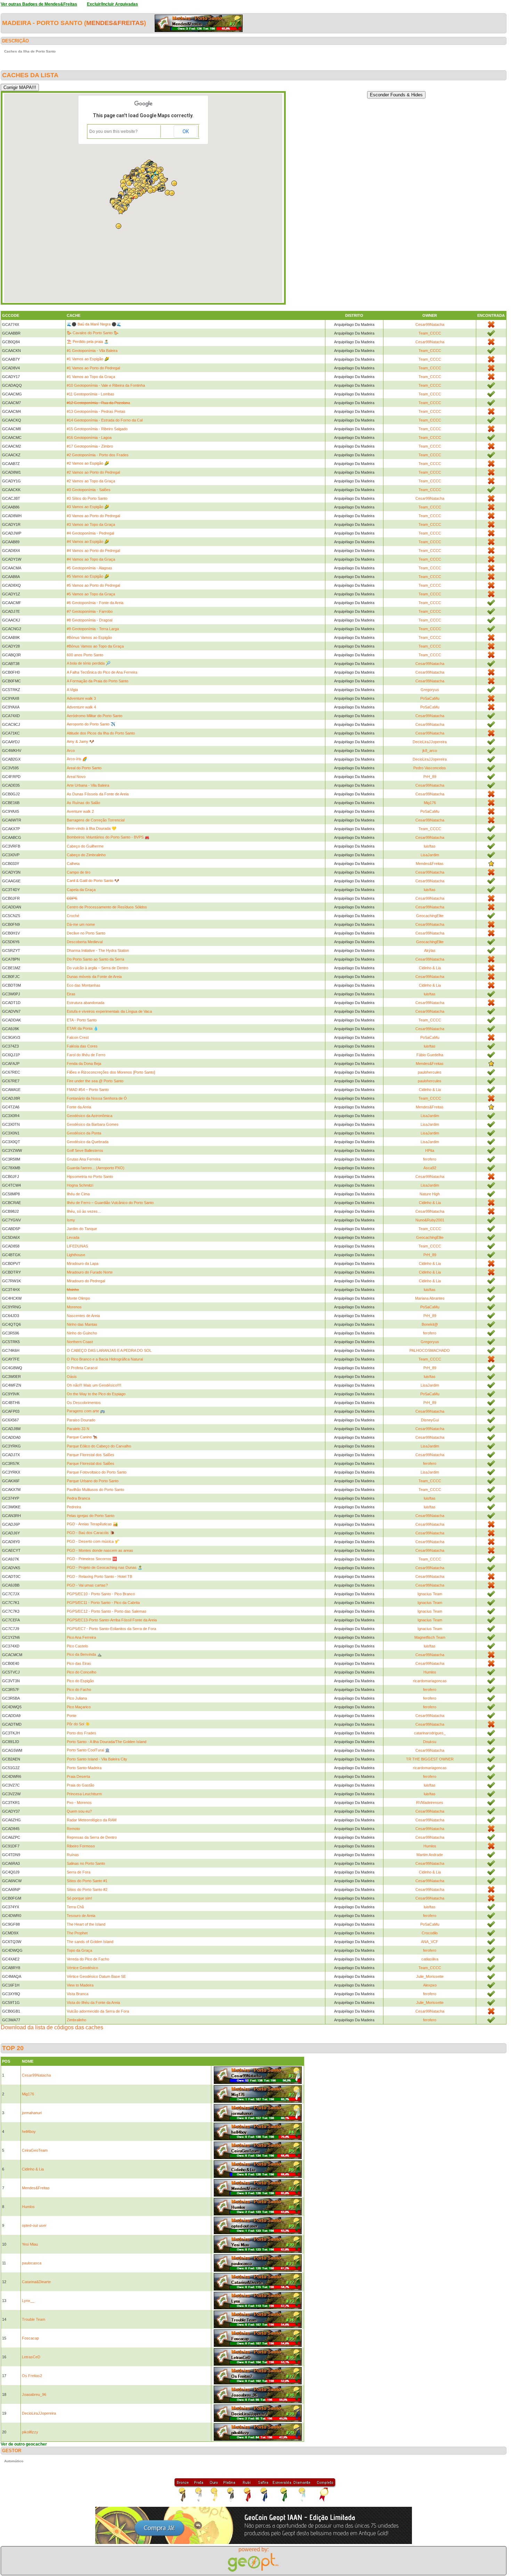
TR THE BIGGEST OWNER (430, 1759)
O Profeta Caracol (82, 1368)
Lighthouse (76, 1255)
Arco (71, 751)
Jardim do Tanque (82, 1229)
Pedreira (74, 1507)
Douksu (430, 1742)
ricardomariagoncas (430, 1681)
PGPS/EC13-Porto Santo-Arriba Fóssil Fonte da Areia (112, 1620)
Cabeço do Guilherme (85, 846)
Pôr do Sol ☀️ (78, 1724)
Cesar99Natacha (430, 324)
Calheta (73, 864)
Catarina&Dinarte (36, 2282)
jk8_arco (430, 751)
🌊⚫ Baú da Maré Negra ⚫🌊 (94, 324)
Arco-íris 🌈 (77, 759)
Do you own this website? (113, 131)
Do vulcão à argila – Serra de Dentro (98, 968)
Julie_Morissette (430, 1976)
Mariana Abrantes (430, 1298)
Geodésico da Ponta (84, 1133)
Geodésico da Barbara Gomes (93, 1124)
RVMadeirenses (430, 1803)
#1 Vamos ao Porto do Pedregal (93, 368)
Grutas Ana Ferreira (84, 1159)
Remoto (73, 1829)
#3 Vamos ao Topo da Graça (91, 524)
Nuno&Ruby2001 (430, 1220)
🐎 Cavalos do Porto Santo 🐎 (93, 333)
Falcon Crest (78, 1037)
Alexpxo (430, 1985)
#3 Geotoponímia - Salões (89, 490)
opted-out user (34, 2225)
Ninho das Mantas (82, 1324)
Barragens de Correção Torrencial (96, 820)
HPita (430, 1150)
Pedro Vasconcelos (430, 768)
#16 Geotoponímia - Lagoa (89, 438)
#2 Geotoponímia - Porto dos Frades (98, 455)
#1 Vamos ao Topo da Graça (91, 377)
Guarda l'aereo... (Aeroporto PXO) (96, 1168)
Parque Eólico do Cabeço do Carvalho (99, 1446)
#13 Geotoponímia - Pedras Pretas (96, 411)
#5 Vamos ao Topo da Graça (91, 594)
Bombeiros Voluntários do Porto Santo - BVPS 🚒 (108, 837)
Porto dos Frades (82, 1733)
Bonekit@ (430, 1324)
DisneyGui (430, 1420)
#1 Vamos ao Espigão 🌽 (88, 359)
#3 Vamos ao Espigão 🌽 (88, 507)
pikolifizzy (30, 2432)
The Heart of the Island (86, 1924)
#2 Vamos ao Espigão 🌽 (88, 463)
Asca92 (430, 1168)
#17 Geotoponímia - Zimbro (90, 446)
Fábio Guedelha (430, 1055)
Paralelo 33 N (78, 1429)
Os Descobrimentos (84, 1403)
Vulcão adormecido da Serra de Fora (98, 2011)
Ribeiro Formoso (81, 1846)
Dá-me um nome (81, 924)
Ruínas (73, 1855)
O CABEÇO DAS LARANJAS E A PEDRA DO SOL (109, 1350)
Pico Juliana (77, 1698)
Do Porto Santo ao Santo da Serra (95, 959)
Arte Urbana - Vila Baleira (88, 785)
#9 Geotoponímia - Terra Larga (93, 629)
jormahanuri (32, 2113)
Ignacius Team (430, 1594)
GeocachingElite (430, 916)
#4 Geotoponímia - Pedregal (90, 533)
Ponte (72, 1716)
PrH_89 (430, 777)
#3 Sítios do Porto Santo (87, 498)
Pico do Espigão (80, 1681)
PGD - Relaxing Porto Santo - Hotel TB (99, 1576)
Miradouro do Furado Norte (90, 1272)
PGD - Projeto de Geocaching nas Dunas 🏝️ (105, 1567)
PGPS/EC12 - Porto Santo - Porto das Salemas (107, 1611)
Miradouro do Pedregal (86, 1281)
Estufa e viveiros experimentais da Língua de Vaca (109, 1011)
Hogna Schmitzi (80, 1185)
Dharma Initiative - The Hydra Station (98, 950)
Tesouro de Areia (81, 1916)
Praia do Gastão (80, 1785)
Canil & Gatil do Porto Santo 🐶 (93, 881)
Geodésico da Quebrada (88, 1142)
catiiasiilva (430, 1959)
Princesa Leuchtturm (84, 1794)
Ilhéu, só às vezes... (84, 1211)
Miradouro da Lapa (83, 1263)
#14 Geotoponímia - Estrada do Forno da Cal (105, 420)
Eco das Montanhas (84, 985)
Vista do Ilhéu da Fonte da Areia (93, 2003)
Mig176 (430, 803)
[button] (136, 196)
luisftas (430, 846)
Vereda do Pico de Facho (88, 1959)
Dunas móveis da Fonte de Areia (94, 977)
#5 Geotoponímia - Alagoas (90, 568)
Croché (73, 916)
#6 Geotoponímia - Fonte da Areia (95, 603)
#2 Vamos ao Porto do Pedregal (93, 472)
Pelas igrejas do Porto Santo (91, 1516)
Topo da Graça (79, 1950)
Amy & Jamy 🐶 (80, 741)
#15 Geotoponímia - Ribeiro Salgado (97, 429)
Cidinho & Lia (430, 968)
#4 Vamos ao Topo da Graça (91, 559)
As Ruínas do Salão (83, 803)
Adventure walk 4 (81, 707)
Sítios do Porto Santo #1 (87, 1881)
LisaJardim (430, 855)
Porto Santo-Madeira (84, 1768)
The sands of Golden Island (90, 1942)
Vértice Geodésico (82, 1968)
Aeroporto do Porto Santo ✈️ (91, 724)
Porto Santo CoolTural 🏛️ (88, 1750)
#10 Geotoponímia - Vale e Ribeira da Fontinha (106, 385)
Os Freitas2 (32, 2376)
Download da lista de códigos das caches (52, 2027)
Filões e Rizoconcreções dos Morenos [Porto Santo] (111, 1072)
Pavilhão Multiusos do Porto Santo (95, 1490)
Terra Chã (75, 1907)
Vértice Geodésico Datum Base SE (96, 1976)
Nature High (430, 1194)
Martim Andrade (430, 1855)
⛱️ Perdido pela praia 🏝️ (88, 342)
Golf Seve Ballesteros (85, 1150)
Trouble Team (34, 2319)
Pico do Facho (79, 1690)
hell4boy (29, 2132)
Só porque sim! (79, 1898)
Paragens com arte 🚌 (86, 1411)
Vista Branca (78, 1994)
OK (186, 131)
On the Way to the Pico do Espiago (96, 1394)
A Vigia (72, 690)
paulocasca (32, 2263)
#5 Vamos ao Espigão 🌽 (88, 576)
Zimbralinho (76, 2020)
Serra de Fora (79, 1872)
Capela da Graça (81, 890)
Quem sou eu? (79, 1811)
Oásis (72, 1377)
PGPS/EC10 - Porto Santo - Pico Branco (101, 1594)
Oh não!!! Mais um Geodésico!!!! (94, 1385)
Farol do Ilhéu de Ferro (86, 1055)
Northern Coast (80, 1342)
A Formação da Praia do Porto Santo (98, 681)
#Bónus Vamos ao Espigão (89, 637)
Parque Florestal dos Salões (91, 1455)
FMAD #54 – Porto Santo (88, 1090)
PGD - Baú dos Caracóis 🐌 (91, 1533)
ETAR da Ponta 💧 (83, 1028)
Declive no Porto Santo (86, 933)
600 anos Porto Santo (85, 655)
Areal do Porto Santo (84, 768)
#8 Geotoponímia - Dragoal (90, 620)
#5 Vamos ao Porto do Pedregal (93, 585)
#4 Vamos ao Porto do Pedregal (93, 551)
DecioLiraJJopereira (430, 742)
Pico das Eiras (79, 1663)
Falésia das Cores (82, 1046)
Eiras (71, 994)
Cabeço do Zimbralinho (86, 855)
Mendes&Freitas (115, 23)
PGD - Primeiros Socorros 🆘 (92, 1559)
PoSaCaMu (430, 698)
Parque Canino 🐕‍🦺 (82, 1437)
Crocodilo (430, 1933)
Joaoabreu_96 (34, 2394)
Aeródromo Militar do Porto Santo (95, 716)
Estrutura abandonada (86, 1003)
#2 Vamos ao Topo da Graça (91, 481)
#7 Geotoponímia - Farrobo (90, 611)
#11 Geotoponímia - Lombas (91, 394)
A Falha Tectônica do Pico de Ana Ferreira (102, 672)
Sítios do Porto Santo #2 (87, 1889)
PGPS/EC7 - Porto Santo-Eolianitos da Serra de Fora (111, 1629)
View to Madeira (80, 1985)
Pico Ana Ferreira (81, 1637)
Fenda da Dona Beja (84, 1064)
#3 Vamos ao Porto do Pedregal (93, 516)
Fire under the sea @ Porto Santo (95, 1081)
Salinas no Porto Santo (86, 1863)
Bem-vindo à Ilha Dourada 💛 (92, 828)
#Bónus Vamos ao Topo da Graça (95, 646)
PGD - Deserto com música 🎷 (93, 1541)
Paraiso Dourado (81, 1420)
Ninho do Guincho (82, 1333)
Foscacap (30, 2338)
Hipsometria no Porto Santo (90, 1177)
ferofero (430, 1159)
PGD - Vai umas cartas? (87, 1585)
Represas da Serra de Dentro (92, 1837)
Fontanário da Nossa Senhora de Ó (97, 1098)
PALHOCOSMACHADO (430, 1350)
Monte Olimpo (78, 1298)
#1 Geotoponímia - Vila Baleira (92, 351)
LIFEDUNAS (77, 1246)
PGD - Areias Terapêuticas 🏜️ (92, 1524)
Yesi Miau (30, 2244)
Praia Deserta (78, 1776)
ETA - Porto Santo (82, 1020)
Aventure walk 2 (80, 811)
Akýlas (430, 950)
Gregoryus (430, 690)
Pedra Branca (78, 1498)
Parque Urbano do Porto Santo (93, 1481)
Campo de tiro (79, 872)
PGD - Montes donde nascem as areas (100, 1550)
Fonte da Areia (79, 1107)
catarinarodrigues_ (430, 1733)
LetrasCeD (31, 2357)
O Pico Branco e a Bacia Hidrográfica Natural (105, 1359)
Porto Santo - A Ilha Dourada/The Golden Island (107, 1742)
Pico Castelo (77, 1646)
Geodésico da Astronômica (90, 1116)
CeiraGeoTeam (35, 2150)
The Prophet (77, 1933)
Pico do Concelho (82, 1672)
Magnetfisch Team (430, 1637)
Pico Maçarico (79, 1707)
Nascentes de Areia (83, 1316)
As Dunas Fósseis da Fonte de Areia (98, 794)
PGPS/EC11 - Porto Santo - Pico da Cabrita (103, 1603)
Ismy (71, 1220)
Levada (73, 1237)
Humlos (430, 1672)
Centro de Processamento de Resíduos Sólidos (107, 907)
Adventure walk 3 (81, 698)
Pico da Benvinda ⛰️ (84, 1654)
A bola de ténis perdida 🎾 (89, 663)
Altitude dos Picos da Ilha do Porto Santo (101, 733)
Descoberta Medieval (85, 942)
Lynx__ (28, 2301)
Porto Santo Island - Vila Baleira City (97, 1759)
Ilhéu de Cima (78, 1194)
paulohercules (430, 1072)
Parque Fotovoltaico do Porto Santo (97, 1472)
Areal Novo (76, 777)
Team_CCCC (430, 333)
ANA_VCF (430, 1942)
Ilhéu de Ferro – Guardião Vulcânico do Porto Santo (110, 1203)
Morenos (74, 1307)
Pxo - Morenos (79, 1803)
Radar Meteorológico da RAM (92, 1820)
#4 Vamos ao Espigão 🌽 (88, 541)
